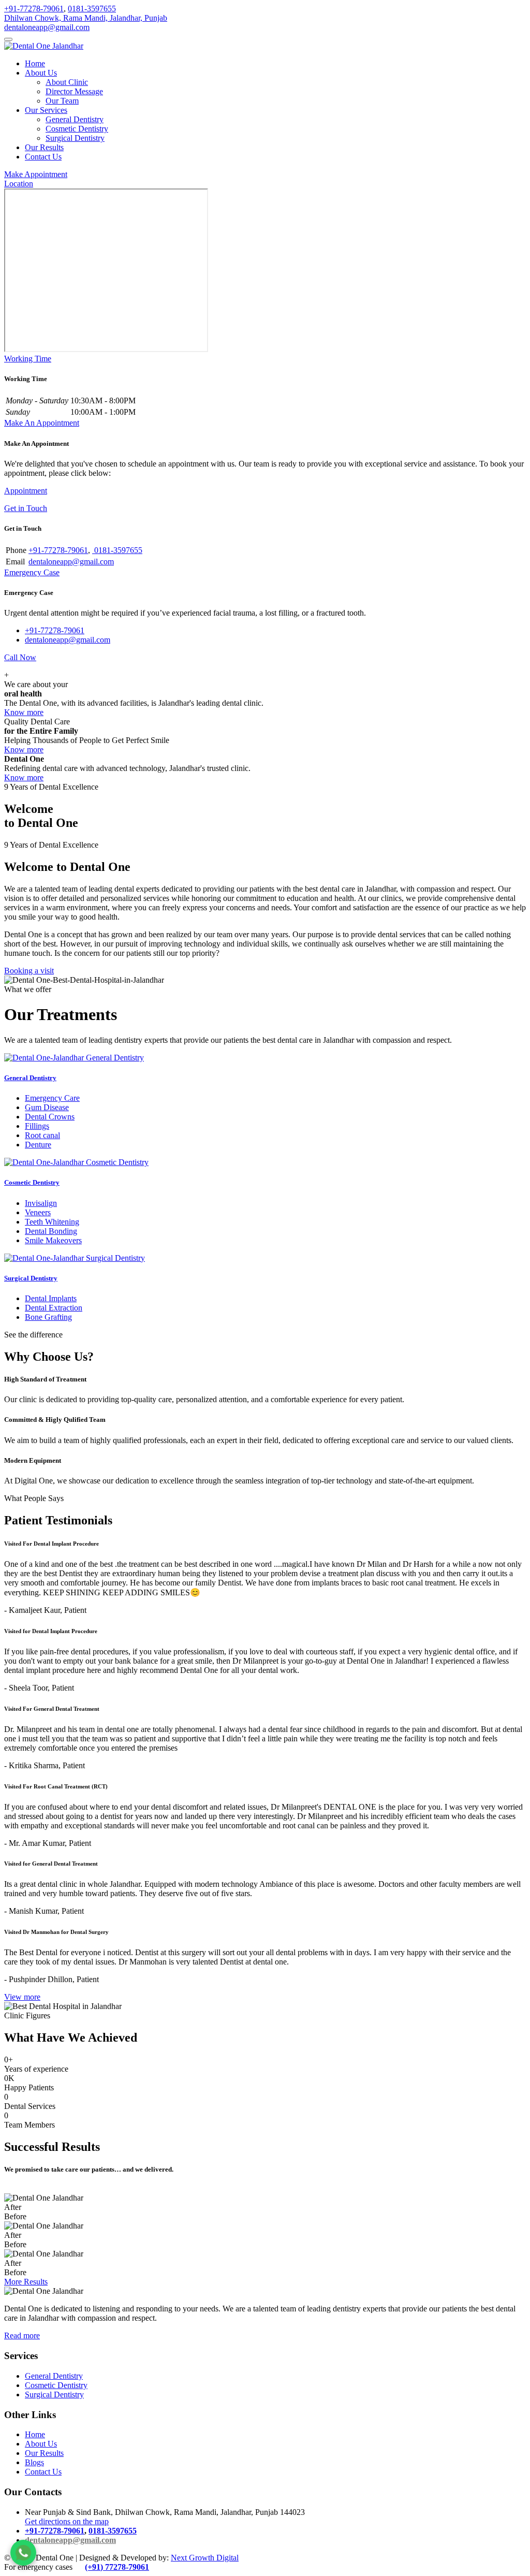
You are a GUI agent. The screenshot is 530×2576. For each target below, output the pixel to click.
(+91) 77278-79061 (117, 2567)
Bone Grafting (48, 1317)
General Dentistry (75, 119)
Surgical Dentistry (75, 138)
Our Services (46, 110)
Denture (38, 1145)
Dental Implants (51, 1298)
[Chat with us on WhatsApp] (23, 2553)
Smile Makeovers (53, 1240)
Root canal (42, 1135)
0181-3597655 (92, 9)
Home (35, 63)
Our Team (62, 101)
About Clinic (67, 82)
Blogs (34, 2462)
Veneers (38, 1212)
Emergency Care (52, 1098)
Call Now (20, 657)
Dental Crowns (50, 1117)
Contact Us (43, 157)
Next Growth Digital (205, 2558)
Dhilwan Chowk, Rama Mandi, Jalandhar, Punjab (86, 18)
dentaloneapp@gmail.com (47, 27)
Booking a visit (29, 971)
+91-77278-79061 (34, 9)
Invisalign (41, 1203)
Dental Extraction (54, 1308)
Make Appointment (36, 174)
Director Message (74, 91)
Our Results (44, 147)
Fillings (37, 1126)
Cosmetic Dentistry (77, 129)
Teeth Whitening (52, 1222)
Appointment (26, 491)
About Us (41, 73)
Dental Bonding (51, 1231)
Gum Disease (47, 1107)
